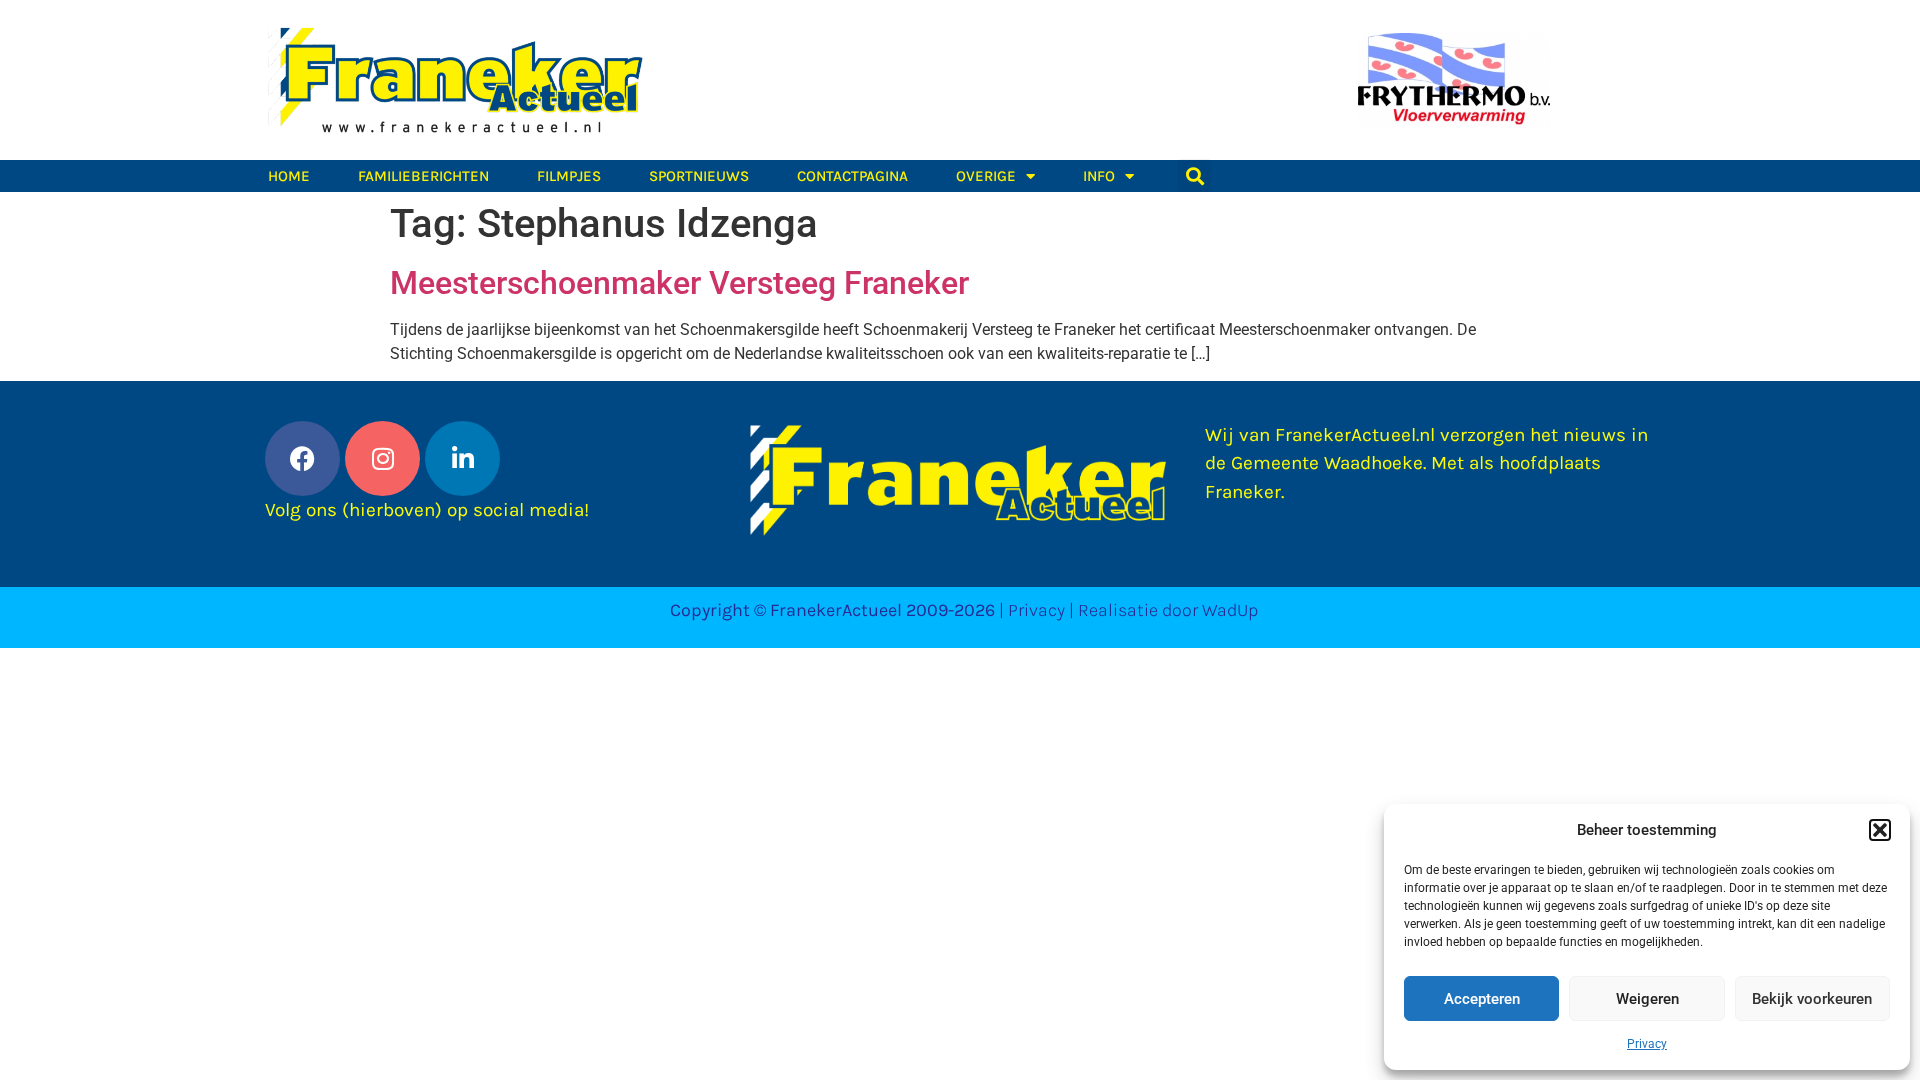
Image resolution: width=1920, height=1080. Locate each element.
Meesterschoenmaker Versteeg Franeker (679, 283)
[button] (1880, 830)
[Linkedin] (462, 458)
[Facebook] (302, 458)
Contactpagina (852, 176)
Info (1099, 176)
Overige (986, 176)
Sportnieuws (699, 176)
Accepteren (1482, 999)
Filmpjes (569, 176)
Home (289, 176)
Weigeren (1647, 999)
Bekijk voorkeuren (1812, 999)
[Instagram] (382, 458)
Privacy (1647, 1044)
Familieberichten (423, 176)
